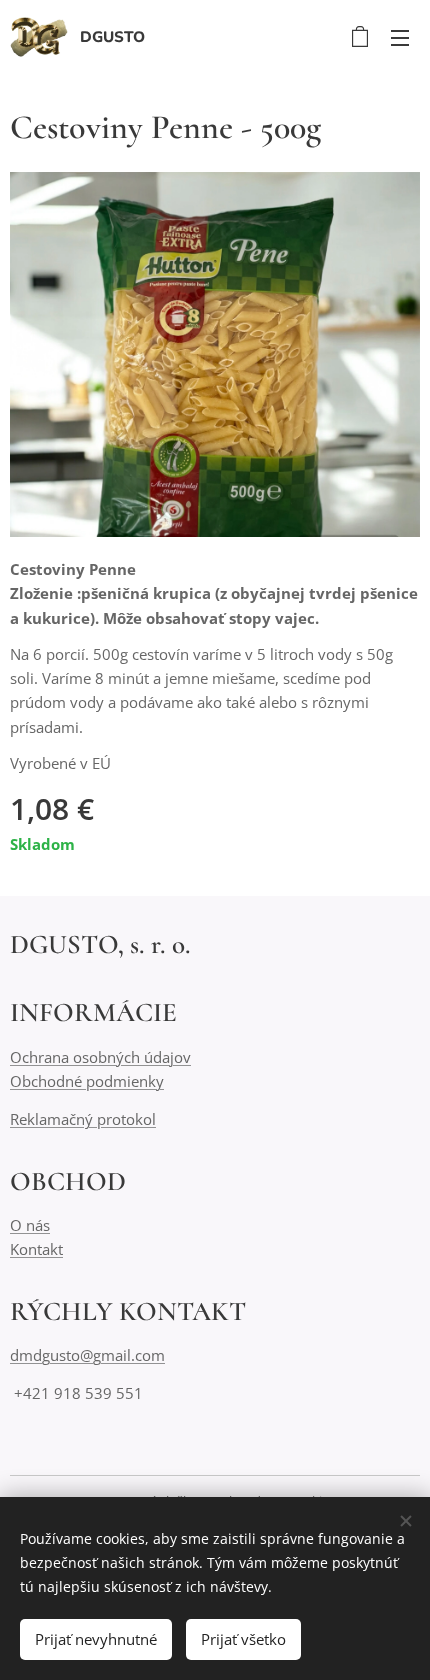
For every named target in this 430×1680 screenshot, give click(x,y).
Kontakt (36, 1249)
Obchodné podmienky (87, 1081)
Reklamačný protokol (83, 1119)
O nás (30, 1225)
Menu (400, 37)
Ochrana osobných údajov (100, 1057)
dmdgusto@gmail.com (87, 1355)
